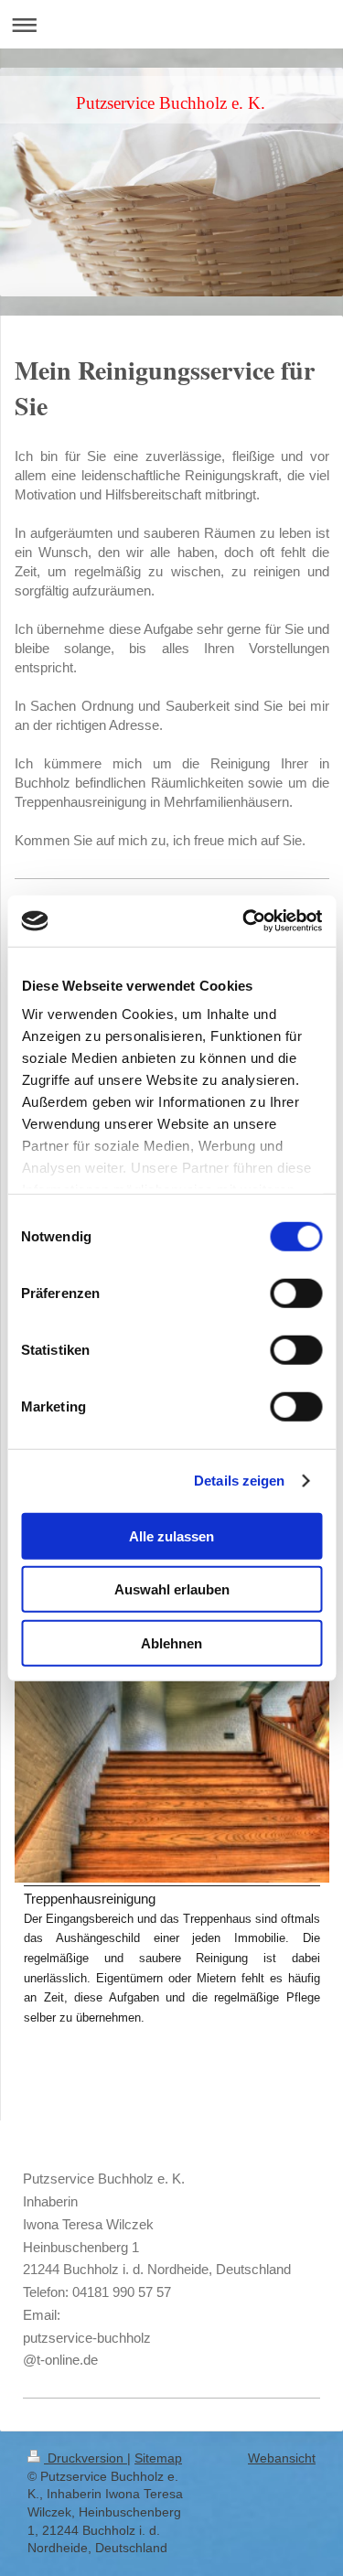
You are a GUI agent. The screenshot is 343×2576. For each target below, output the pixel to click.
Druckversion (86, 2458)
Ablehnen (171, 1642)
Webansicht (282, 2458)
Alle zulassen (171, 1535)
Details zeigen (239, 1481)
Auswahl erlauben (172, 1589)
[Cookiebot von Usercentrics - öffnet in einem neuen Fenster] (244, 921)
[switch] (296, 1293)
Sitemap (158, 2458)
